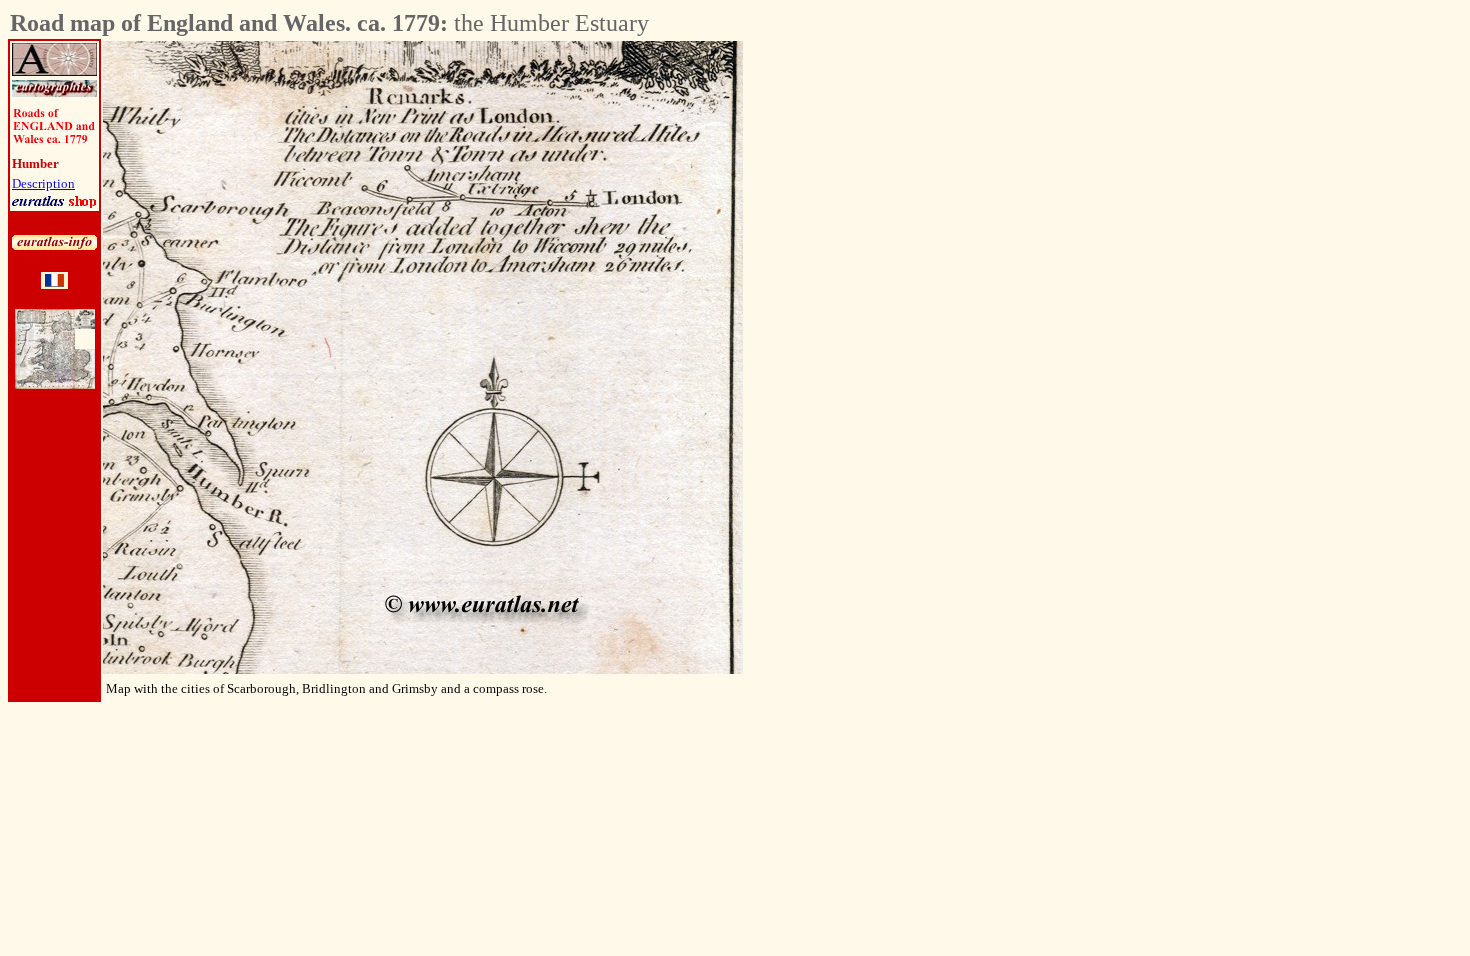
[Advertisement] (825, 341)
